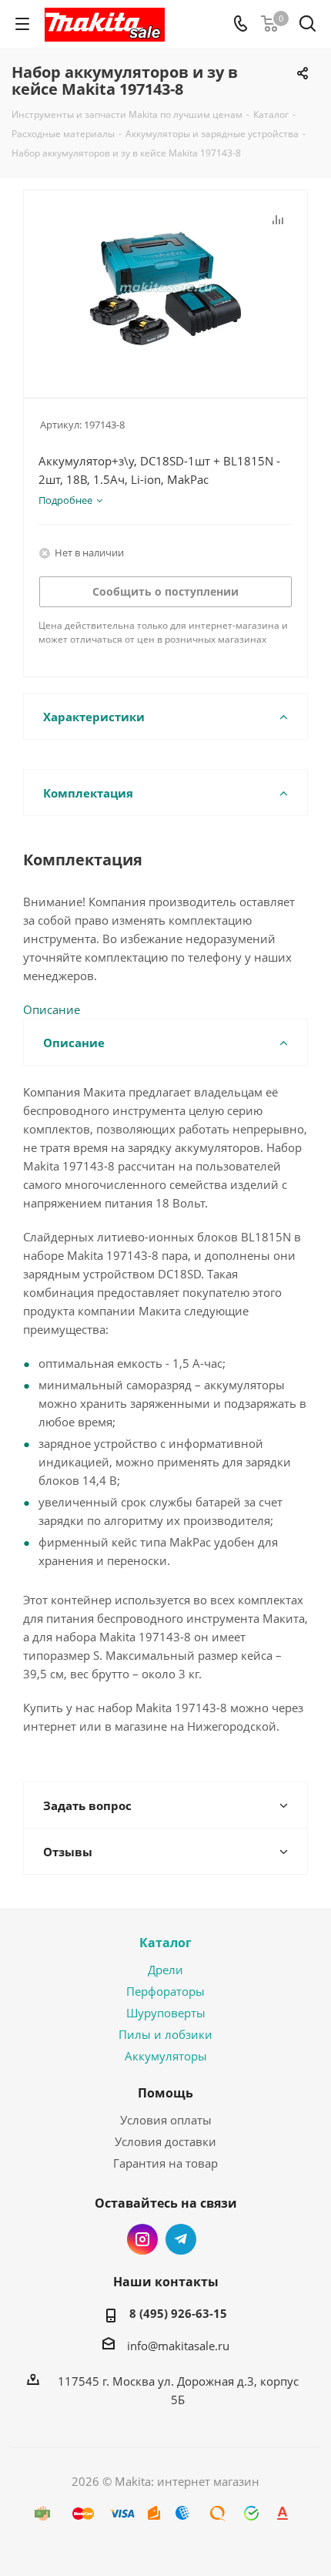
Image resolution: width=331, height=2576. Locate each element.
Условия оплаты (166, 2120)
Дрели (165, 1970)
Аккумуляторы (166, 2056)
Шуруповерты (166, 2013)
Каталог (165, 1943)
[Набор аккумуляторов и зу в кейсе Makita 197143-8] (165, 287)
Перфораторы (165, 1991)
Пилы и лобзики (165, 2034)
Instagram (142, 2239)
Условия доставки (165, 2141)
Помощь (165, 2093)
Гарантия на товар (165, 2163)
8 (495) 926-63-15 (178, 2313)
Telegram (181, 2239)
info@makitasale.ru (178, 2346)
